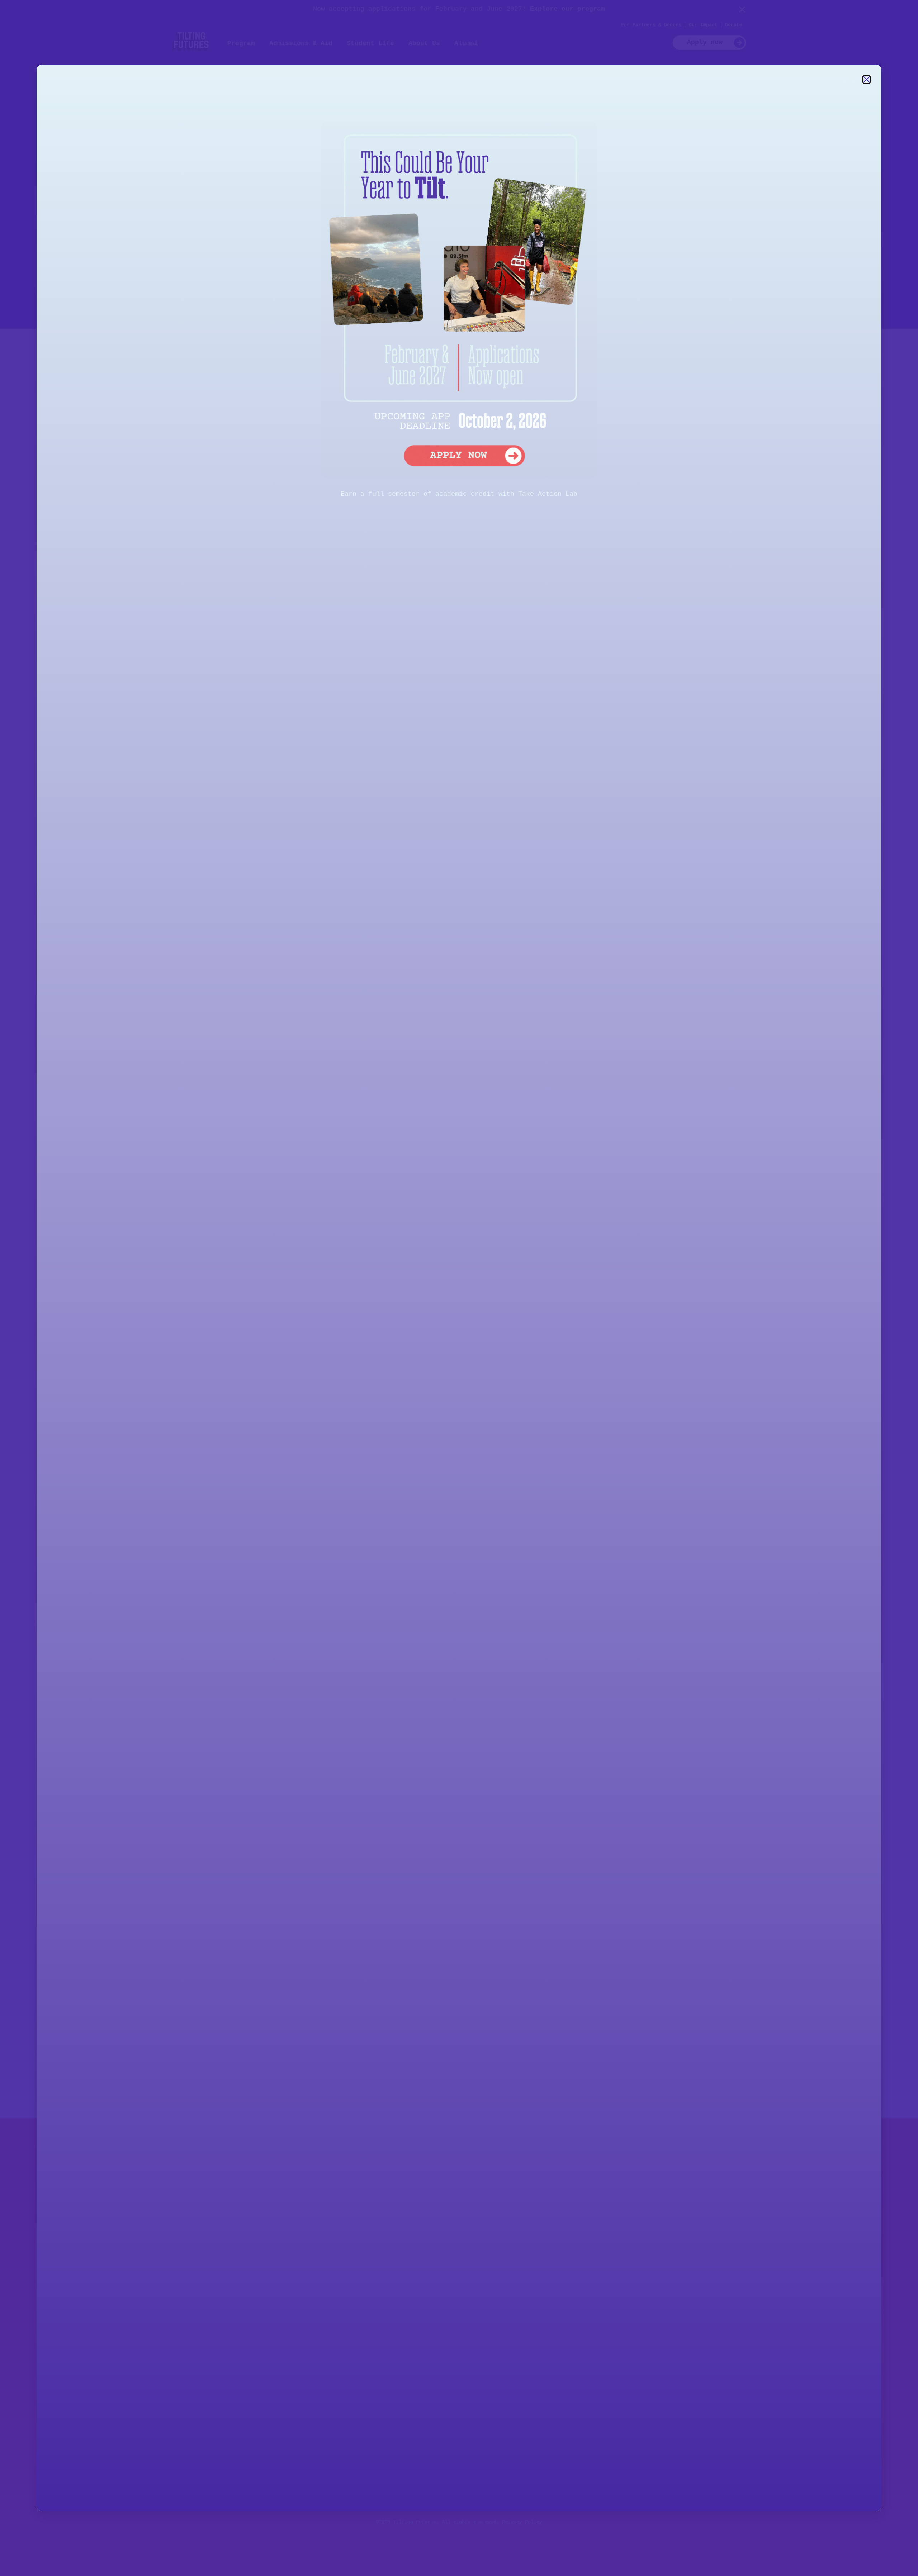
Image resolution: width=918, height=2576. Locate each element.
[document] (459, 1288)
